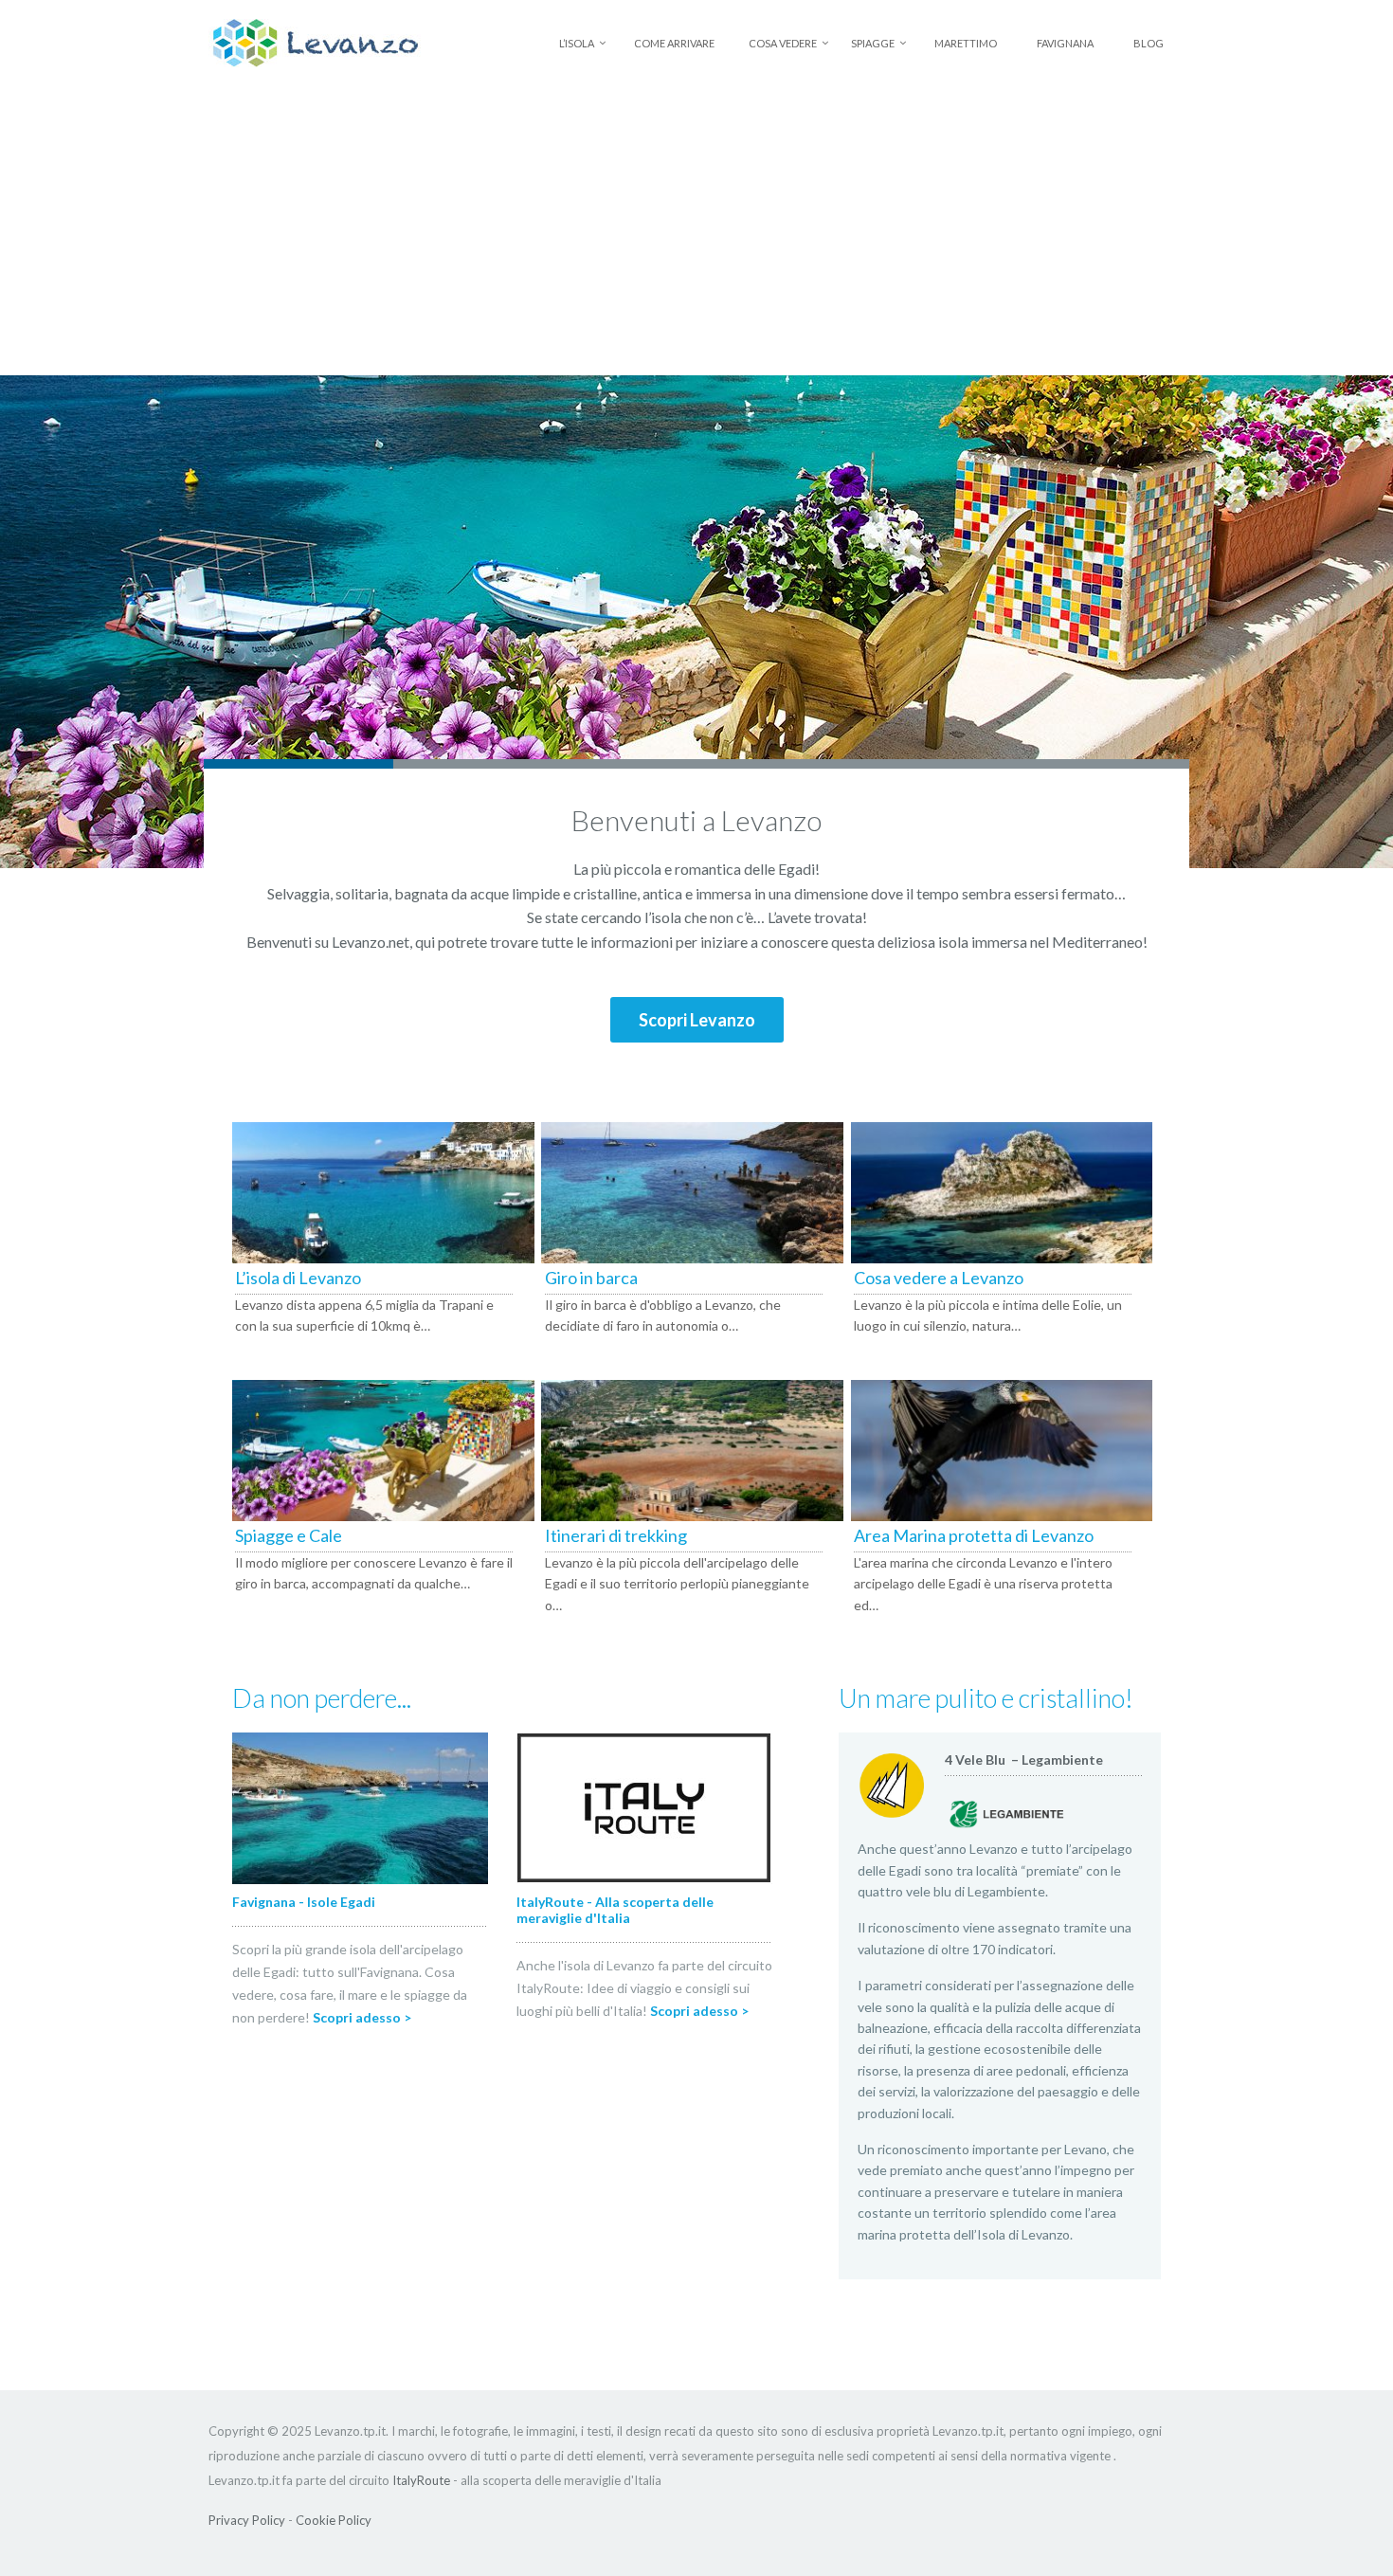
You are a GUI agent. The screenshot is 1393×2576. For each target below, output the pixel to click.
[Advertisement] (696, 233)
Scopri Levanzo (697, 1020)
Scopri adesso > (362, 2017)
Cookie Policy (334, 2520)
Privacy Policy (247, 2520)
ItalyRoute (421, 2480)
